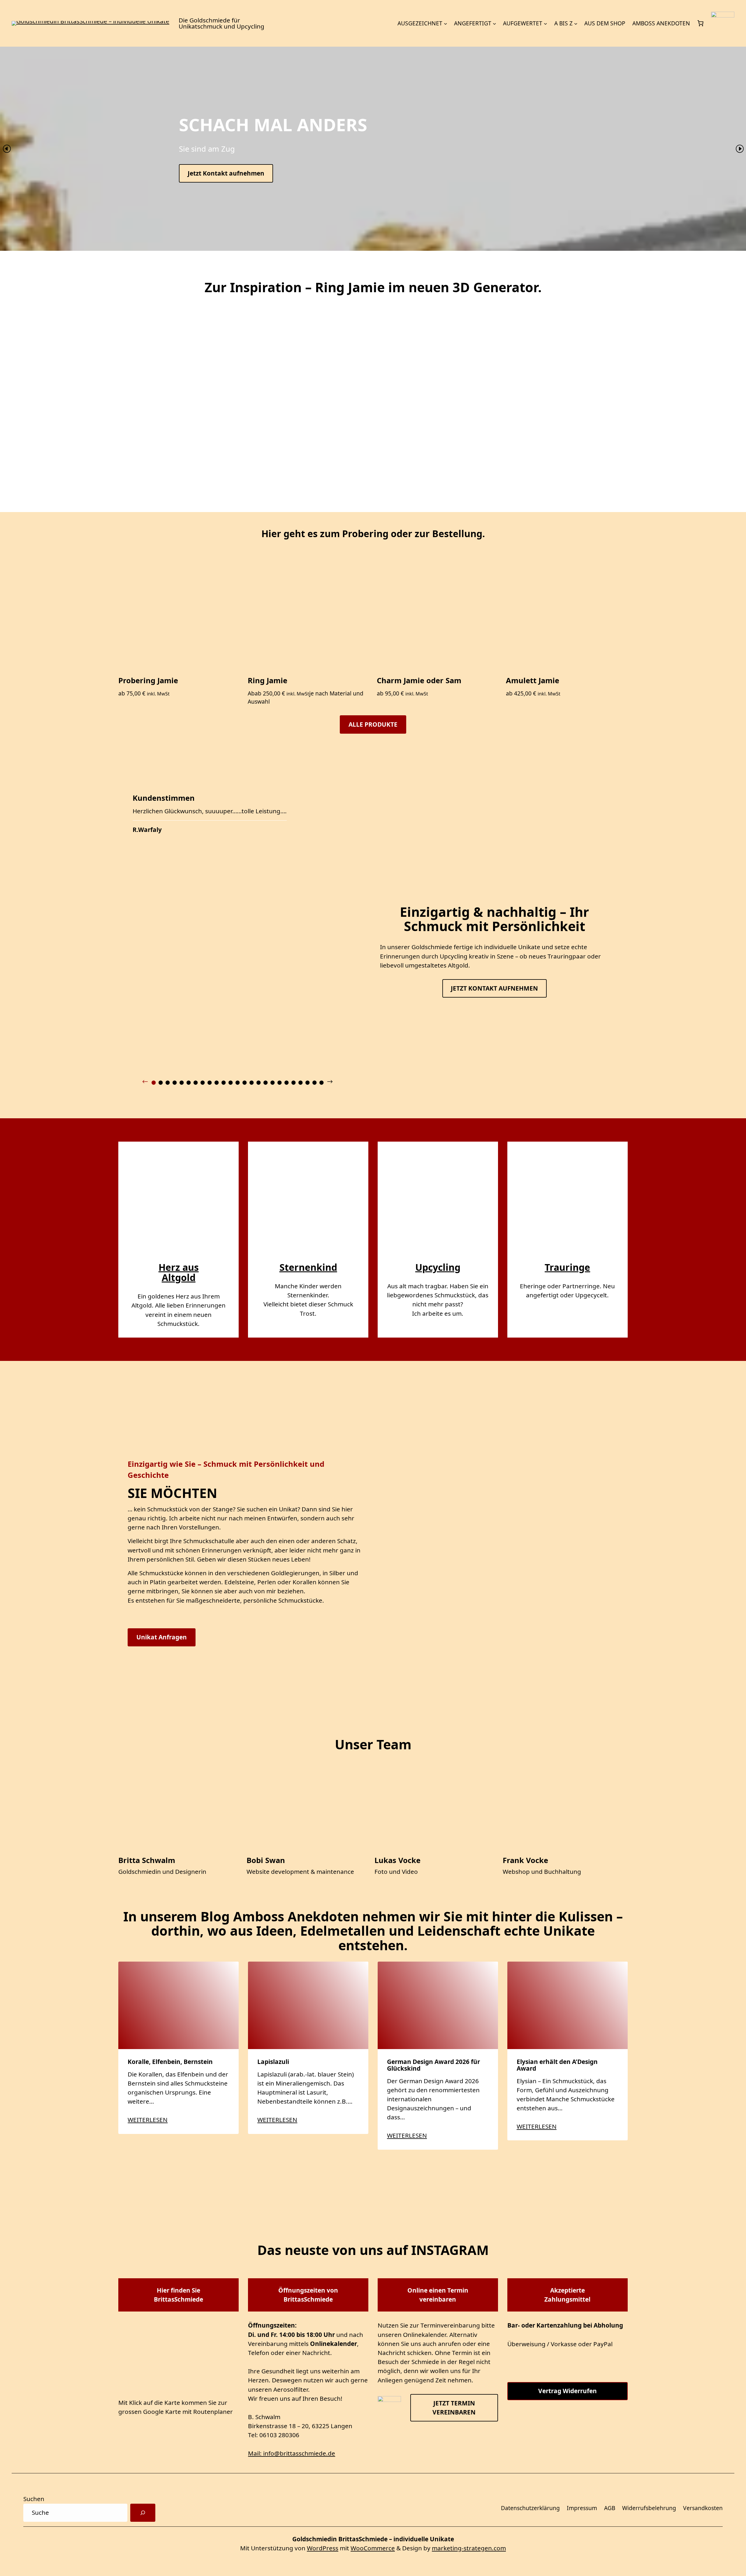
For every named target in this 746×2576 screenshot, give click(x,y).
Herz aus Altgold (179, 1272)
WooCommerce (373, 2548)
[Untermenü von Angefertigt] (495, 23)
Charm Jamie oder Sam (419, 680)
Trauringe (567, 1267)
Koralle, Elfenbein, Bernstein (171, 2061)
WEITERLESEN (148, 2120)
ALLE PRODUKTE (373, 724)
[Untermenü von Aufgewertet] (546, 23)
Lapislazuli (273, 2061)
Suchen (34, 2499)
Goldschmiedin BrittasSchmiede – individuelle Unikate (373, 2539)
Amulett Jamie (533, 680)
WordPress (323, 2548)
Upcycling (438, 1267)
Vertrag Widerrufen (568, 2391)
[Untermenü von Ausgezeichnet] (446, 23)
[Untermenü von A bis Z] (576, 23)
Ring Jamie (268, 680)
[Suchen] (143, 2513)
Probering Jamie (148, 680)
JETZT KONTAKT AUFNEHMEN (494, 988)
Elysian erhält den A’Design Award (557, 2065)
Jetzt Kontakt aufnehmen (226, 173)
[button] (7, 149)
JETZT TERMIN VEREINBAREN (454, 2407)
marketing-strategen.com (469, 2548)
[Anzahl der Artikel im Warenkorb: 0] (701, 23)
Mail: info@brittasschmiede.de (292, 2453)
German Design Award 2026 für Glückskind (433, 2065)
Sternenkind (308, 1267)
